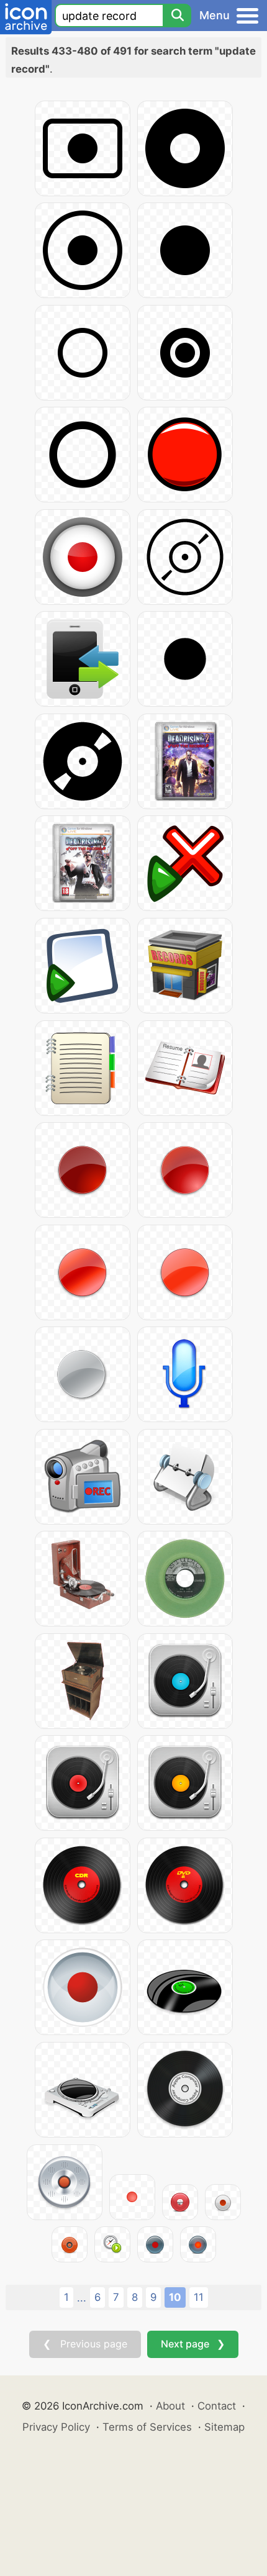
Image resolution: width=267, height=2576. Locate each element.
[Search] (177, 16)
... (82, 2298)
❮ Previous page (85, 2344)
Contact (217, 2406)
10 (175, 2297)
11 (199, 2297)
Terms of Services (147, 2427)
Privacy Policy (56, 2427)
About (170, 2406)
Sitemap (224, 2427)
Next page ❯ (193, 2344)
